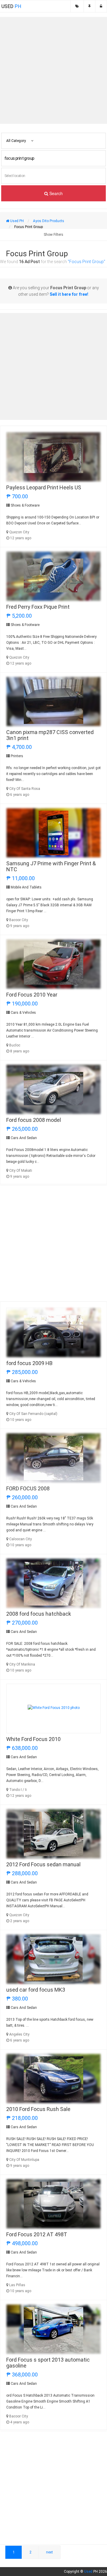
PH (11, 6)
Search (55, 193)
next (49, 2552)
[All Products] (77, 6)
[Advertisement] (53, 70)
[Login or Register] (101, 6)
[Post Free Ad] (89, 6)
